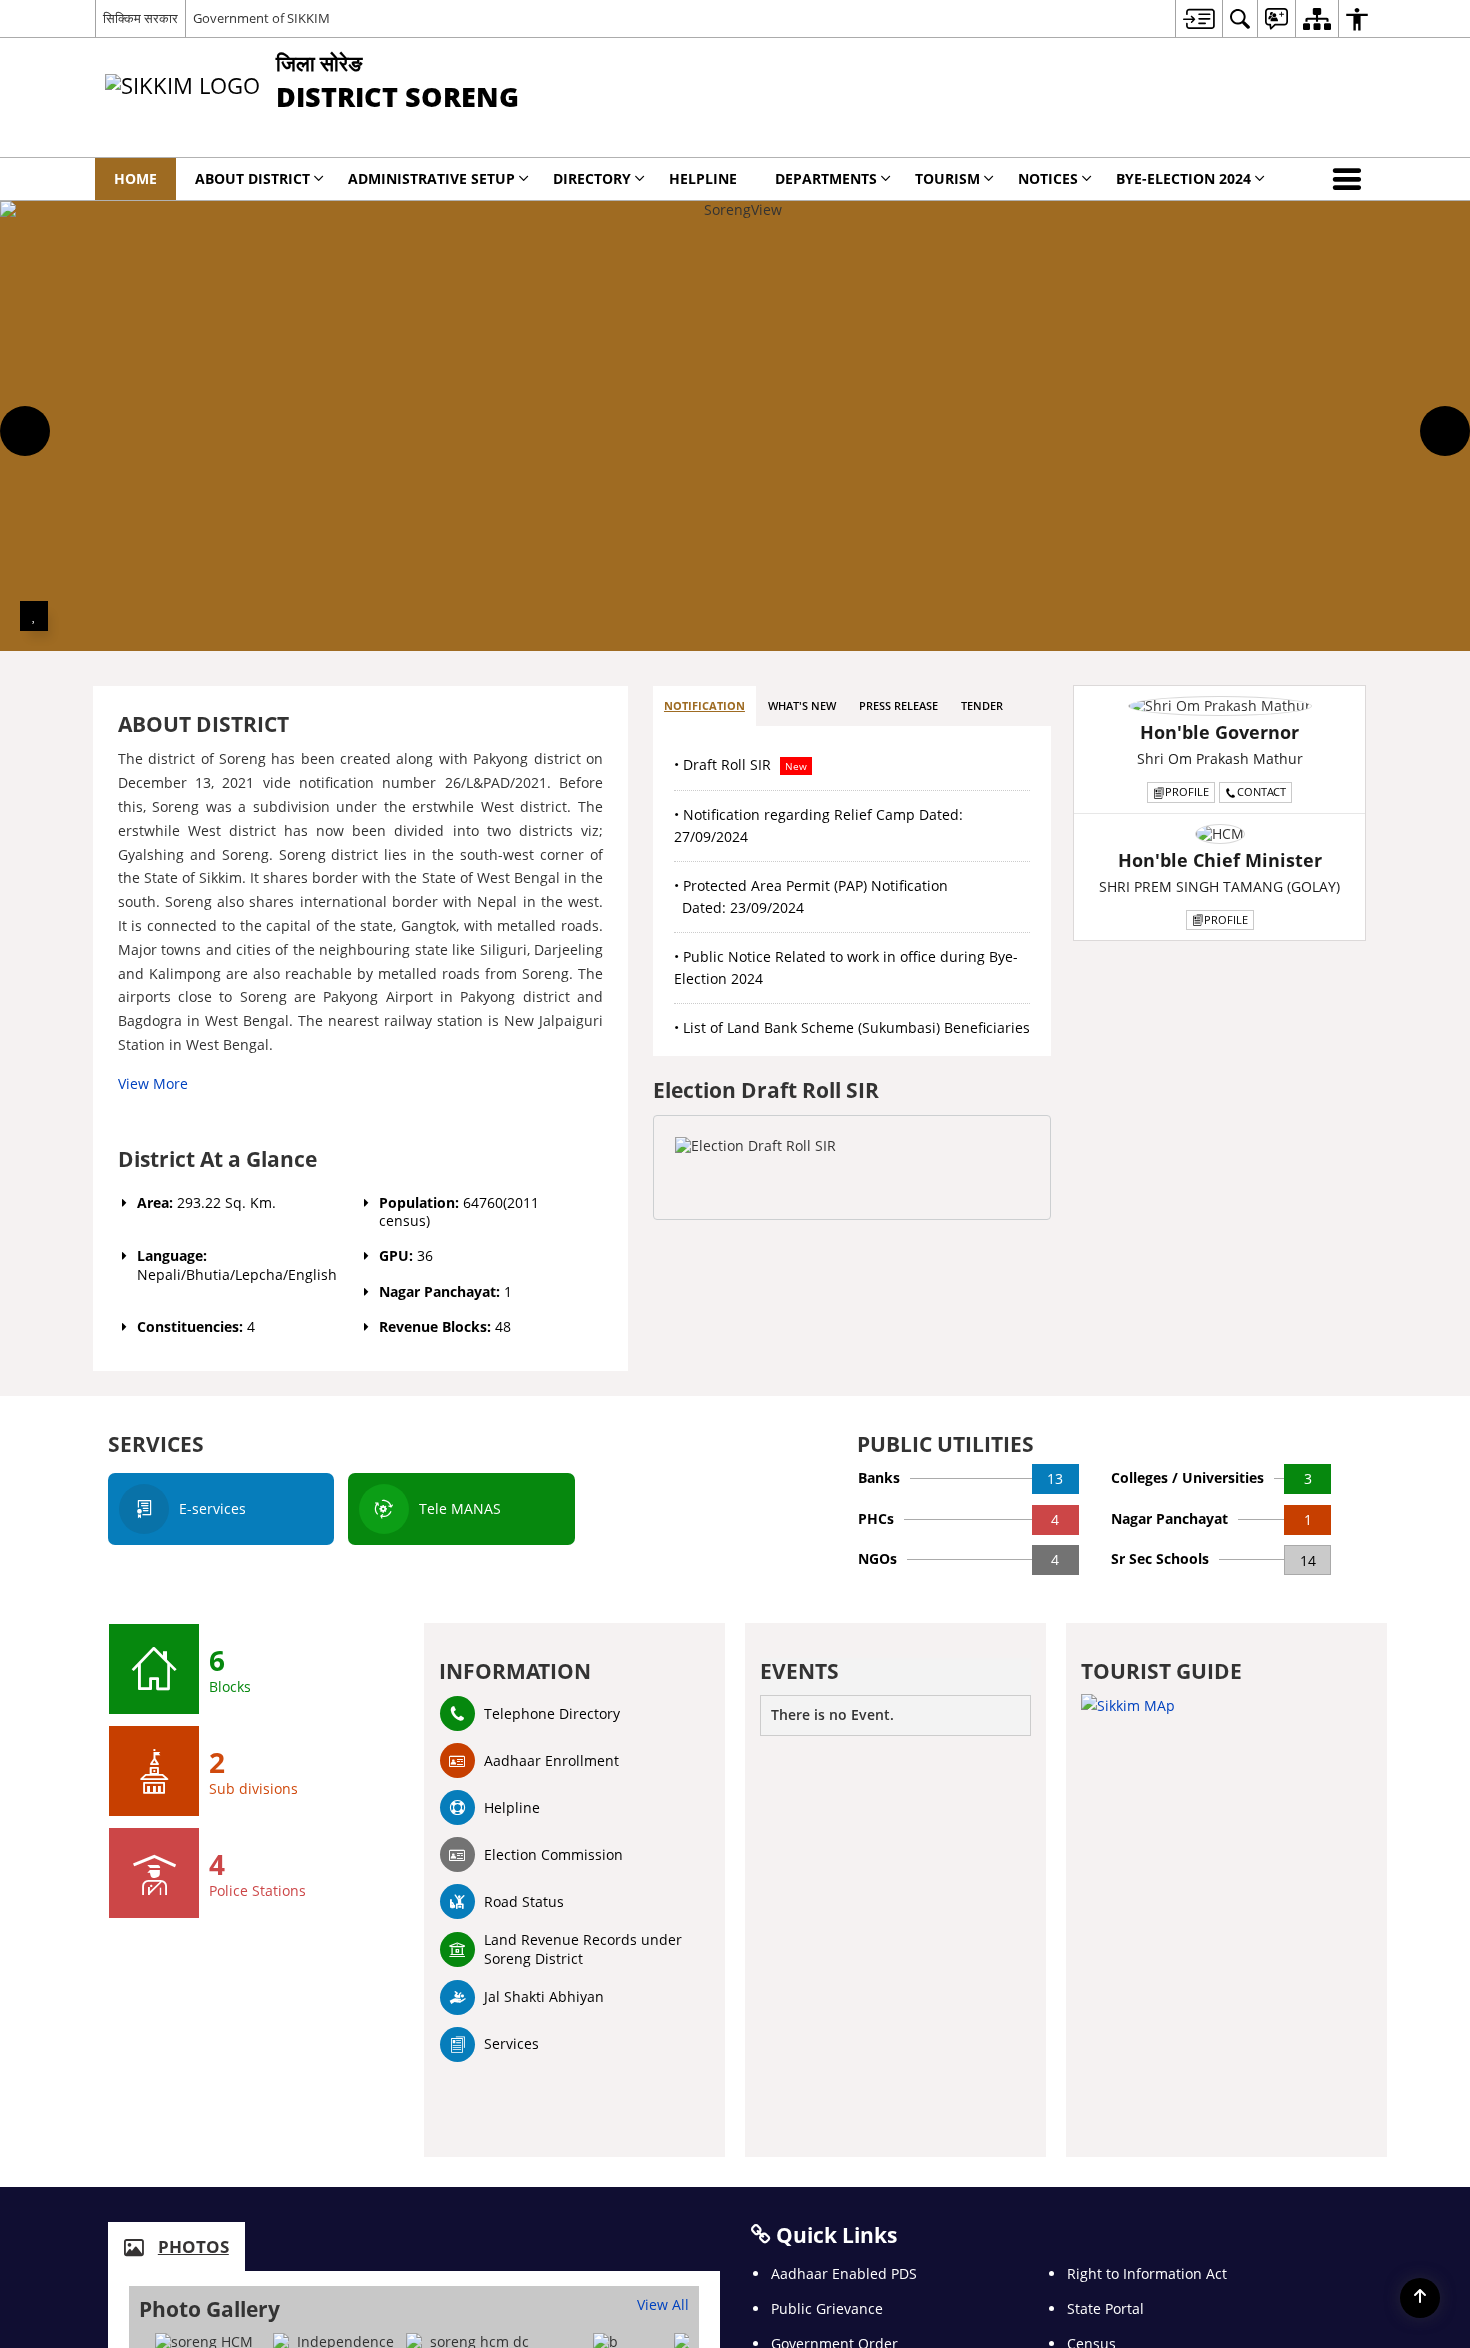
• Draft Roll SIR (740, 764)
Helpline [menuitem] (703, 178)
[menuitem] (1198, 18)
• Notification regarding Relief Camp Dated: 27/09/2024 (818, 825)
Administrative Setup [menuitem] (431, 178)
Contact (1261, 791)
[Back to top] (1420, 2298)
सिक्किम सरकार (140, 18)
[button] (1351, 179)
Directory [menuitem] (592, 178)
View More (153, 1083)
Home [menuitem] (135, 178)
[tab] (704, 706)
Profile (1187, 791)
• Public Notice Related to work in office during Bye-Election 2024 (846, 967)
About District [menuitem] (252, 178)
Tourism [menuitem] (947, 178)
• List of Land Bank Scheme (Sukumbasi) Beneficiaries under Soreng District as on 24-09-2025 (852, 1038)
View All (663, 2304)
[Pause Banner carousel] (34, 616)
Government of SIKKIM (261, 18)
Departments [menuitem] (826, 178)
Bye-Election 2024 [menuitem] (1183, 178)
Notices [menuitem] (1048, 178)
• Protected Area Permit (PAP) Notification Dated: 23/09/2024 (811, 896)
